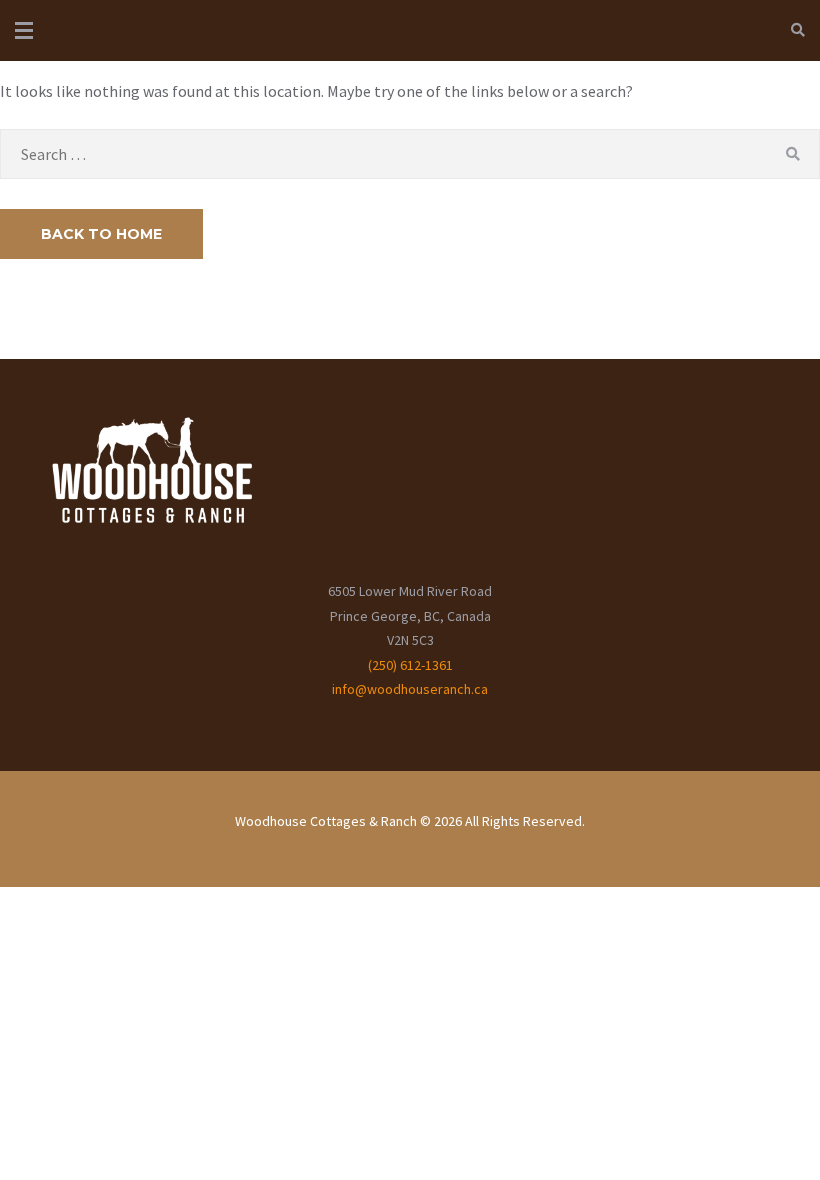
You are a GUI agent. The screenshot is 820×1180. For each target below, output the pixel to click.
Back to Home (101, 234)
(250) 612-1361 (410, 665)
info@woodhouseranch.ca (410, 689)
